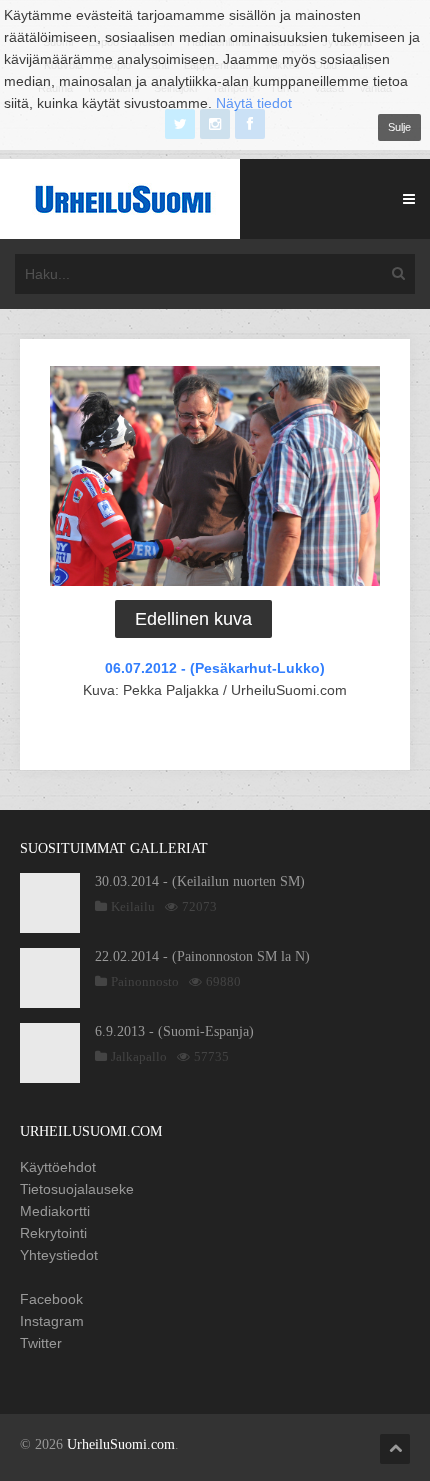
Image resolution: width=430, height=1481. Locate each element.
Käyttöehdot (58, 1167)
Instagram (52, 1321)
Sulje (399, 127)
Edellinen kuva (193, 619)
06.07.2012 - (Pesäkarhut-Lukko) (215, 668)
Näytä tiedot (254, 103)
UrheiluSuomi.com (121, 1444)
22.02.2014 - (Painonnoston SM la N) (202, 956)
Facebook (51, 1299)
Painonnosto (145, 981)
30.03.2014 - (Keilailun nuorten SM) (200, 881)
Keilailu (133, 906)
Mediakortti (55, 1211)
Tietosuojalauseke (77, 1189)
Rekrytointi (53, 1233)
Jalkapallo (139, 1056)
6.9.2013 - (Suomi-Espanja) (174, 1031)
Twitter (41, 1343)
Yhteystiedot (59, 1255)
